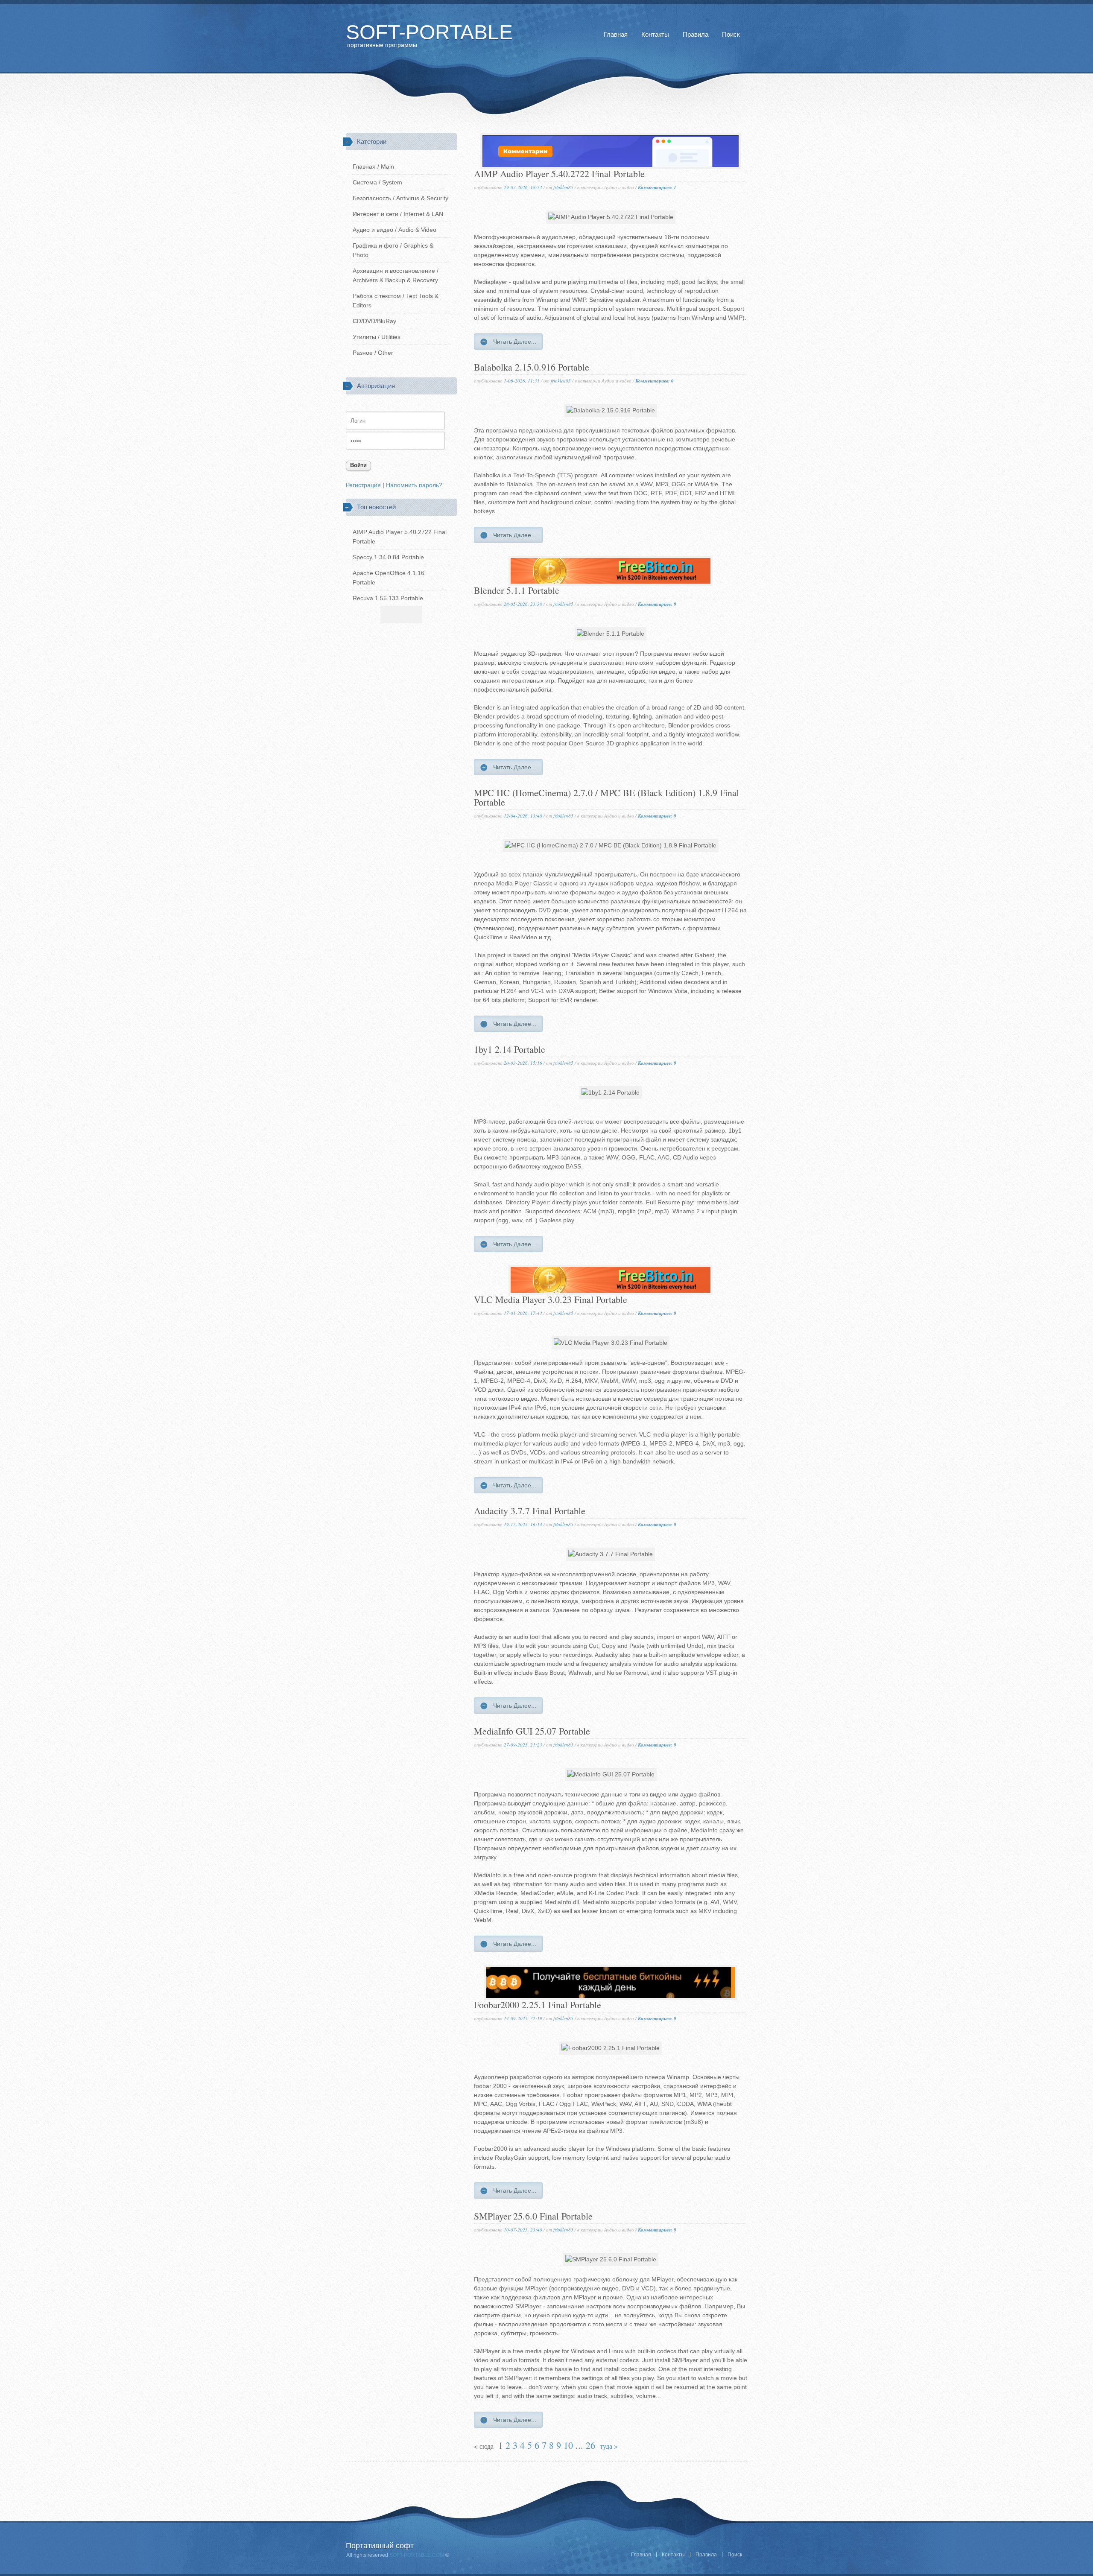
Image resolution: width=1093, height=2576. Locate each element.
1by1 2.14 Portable (510, 1050)
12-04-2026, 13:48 (523, 816)
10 (568, 2445)
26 (590, 2445)
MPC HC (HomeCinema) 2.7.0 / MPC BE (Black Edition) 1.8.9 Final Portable (606, 798)
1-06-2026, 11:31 (522, 381)
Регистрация (363, 485)
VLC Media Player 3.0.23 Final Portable (551, 1300)
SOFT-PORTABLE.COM (416, 2555)
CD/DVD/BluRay (374, 321)
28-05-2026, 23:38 (523, 604)
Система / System (377, 182)
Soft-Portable (429, 32)
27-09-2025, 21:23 (523, 1745)
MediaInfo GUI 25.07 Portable (532, 1732)
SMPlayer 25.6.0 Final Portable (533, 2217)
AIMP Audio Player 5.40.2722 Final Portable (559, 174)
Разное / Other (373, 353)
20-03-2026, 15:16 (523, 1063)
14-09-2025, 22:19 (523, 2018)
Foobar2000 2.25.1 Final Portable (538, 2005)
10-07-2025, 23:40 (523, 2230)
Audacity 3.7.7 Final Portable (530, 1511)
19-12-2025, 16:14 (523, 1524)
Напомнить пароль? (414, 485)
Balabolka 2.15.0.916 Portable (532, 368)
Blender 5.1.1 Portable (517, 591)
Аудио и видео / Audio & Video (395, 230)
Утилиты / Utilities (377, 337)
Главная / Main (373, 166)
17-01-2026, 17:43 (523, 1313)
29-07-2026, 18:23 (523, 187)
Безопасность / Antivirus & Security (400, 198)
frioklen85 (563, 187)
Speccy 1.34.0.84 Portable (388, 557)
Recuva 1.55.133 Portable (388, 598)
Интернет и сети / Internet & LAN (398, 214)
